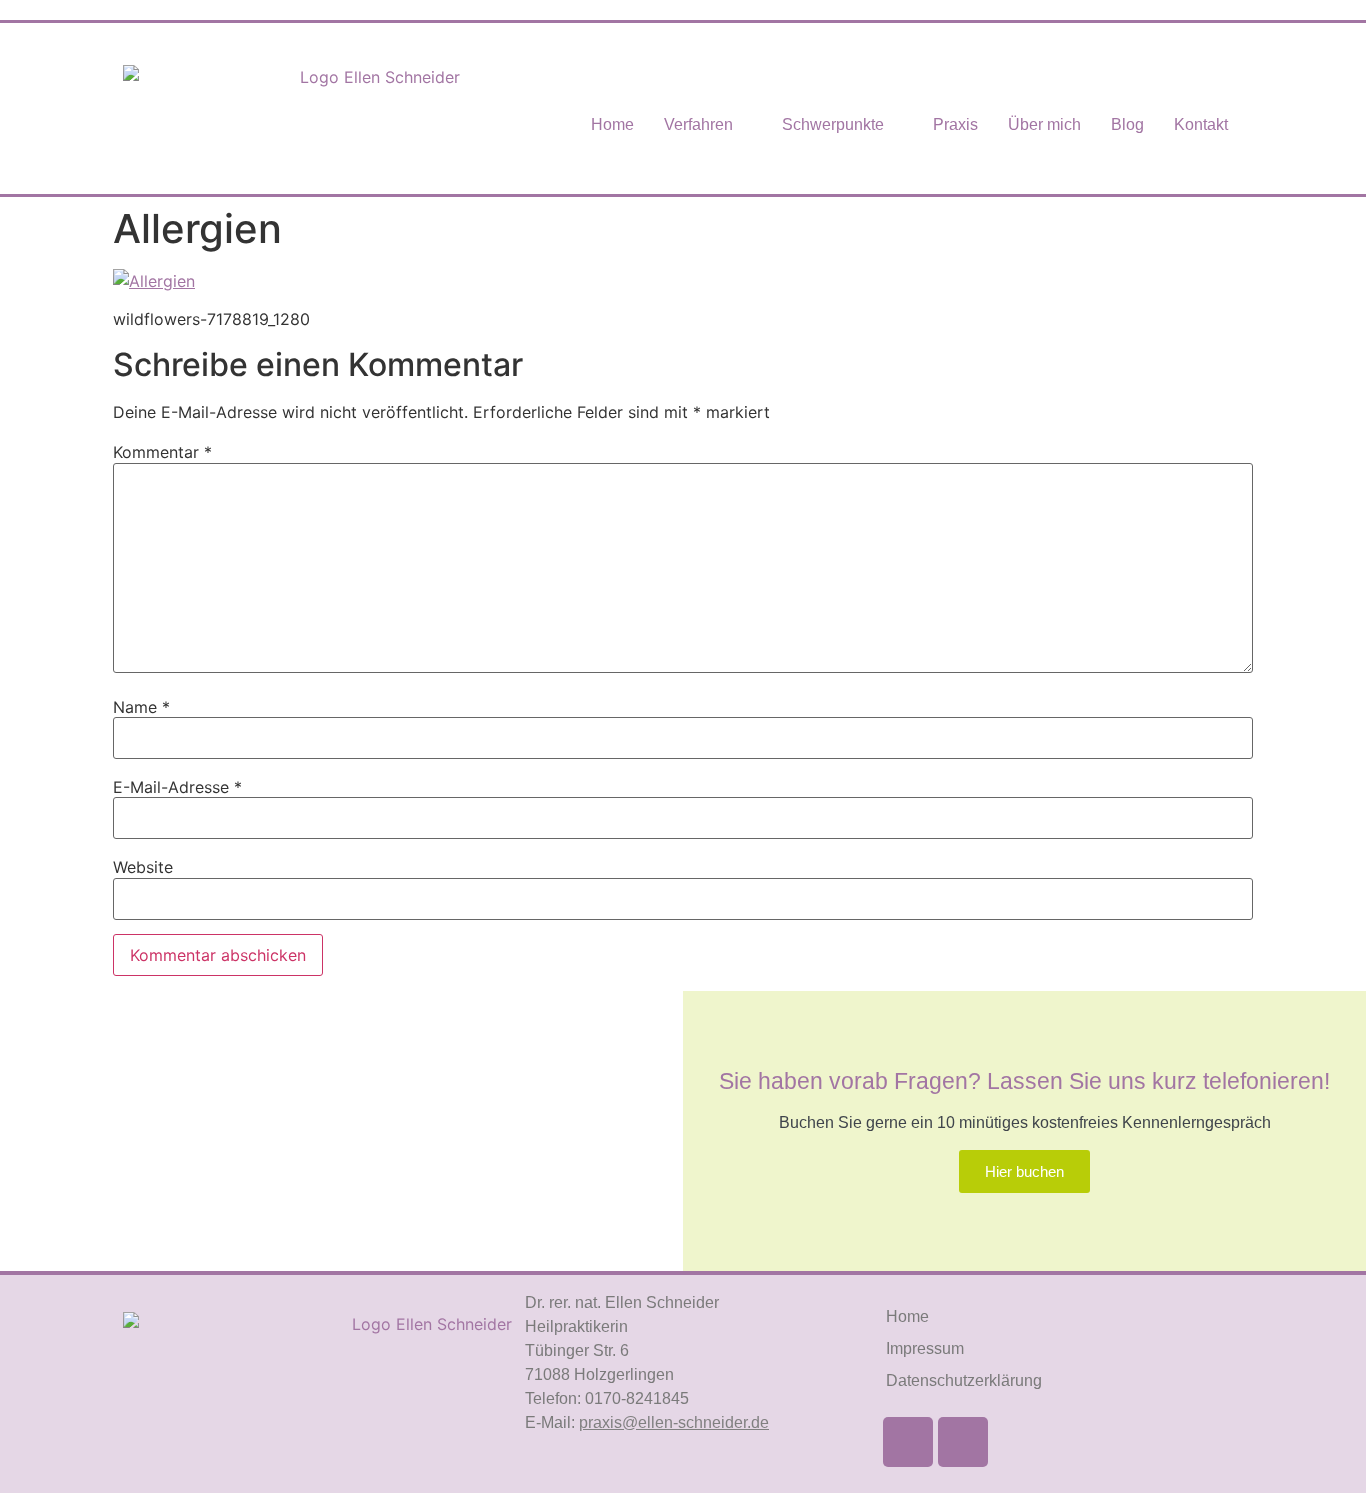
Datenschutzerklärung (964, 1380)
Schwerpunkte (833, 124)
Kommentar (162, 452)
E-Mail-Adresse (177, 787)
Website (143, 867)
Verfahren (698, 124)
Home (612, 124)
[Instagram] (963, 1442)
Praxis (955, 124)
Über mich (1044, 124)
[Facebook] (908, 1442)
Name (141, 707)
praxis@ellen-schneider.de (674, 1422)
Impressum (925, 1348)
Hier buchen (1024, 1171)
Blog (1127, 124)
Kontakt (1201, 124)
